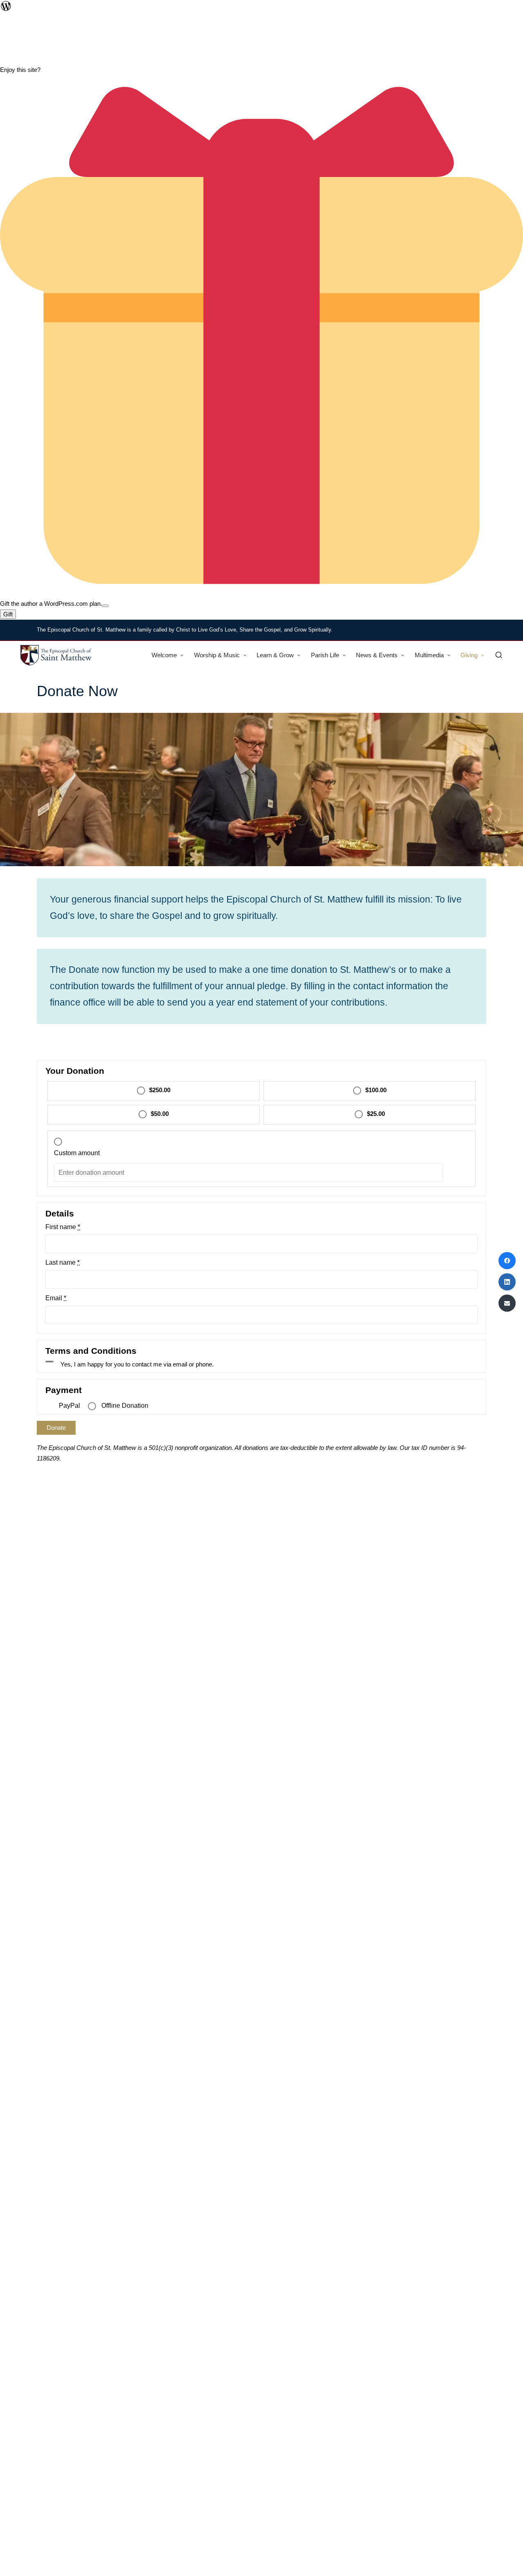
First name (63, 1227)
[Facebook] (507, 1261)
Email (56, 1298)
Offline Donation (125, 1406)
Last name (63, 1263)
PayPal (69, 1406)
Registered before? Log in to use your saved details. (106, 1041)
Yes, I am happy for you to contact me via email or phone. (137, 1364)
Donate (56, 1428)
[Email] (507, 1303)
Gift (8, 614)
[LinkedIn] (507, 1282)
